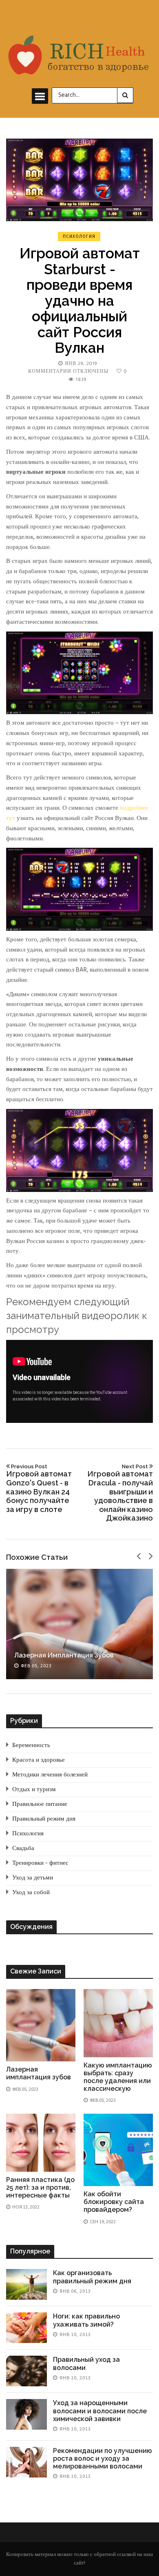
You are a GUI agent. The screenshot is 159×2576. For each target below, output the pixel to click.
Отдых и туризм (34, 1790)
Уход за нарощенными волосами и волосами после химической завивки (100, 2411)
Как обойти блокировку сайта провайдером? (114, 2202)
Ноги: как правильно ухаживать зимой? (86, 2320)
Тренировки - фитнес (40, 1863)
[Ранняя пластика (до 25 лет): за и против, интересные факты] (41, 2143)
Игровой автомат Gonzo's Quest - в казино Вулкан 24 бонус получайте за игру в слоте (39, 1488)
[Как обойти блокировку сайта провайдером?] (118, 2150)
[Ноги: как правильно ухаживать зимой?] (26, 2328)
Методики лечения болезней (50, 1775)
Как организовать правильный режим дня (92, 2277)
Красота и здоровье (39, 1760)
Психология (79, 236)
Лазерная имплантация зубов (64, 1655)
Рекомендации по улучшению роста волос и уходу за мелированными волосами (103, 2458)
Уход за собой (31, 1893)
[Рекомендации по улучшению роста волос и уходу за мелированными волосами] (26, 2462)
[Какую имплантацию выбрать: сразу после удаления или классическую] (118, 2023)
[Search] (125, 95)
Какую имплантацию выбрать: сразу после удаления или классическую (118, 2077)
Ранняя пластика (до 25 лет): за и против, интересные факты (40, 2187)
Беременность (31, 1745)
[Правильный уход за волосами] (26, 2371)
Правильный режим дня (44, 1819)
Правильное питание (40, 1804)
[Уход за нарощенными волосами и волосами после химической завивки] (26, 2414)
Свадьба (23, 1848)
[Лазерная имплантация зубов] (79, 1624)
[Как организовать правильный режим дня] (26, 2284)
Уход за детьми (33, 1878)
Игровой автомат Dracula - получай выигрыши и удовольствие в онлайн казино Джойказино (120, 1493)
